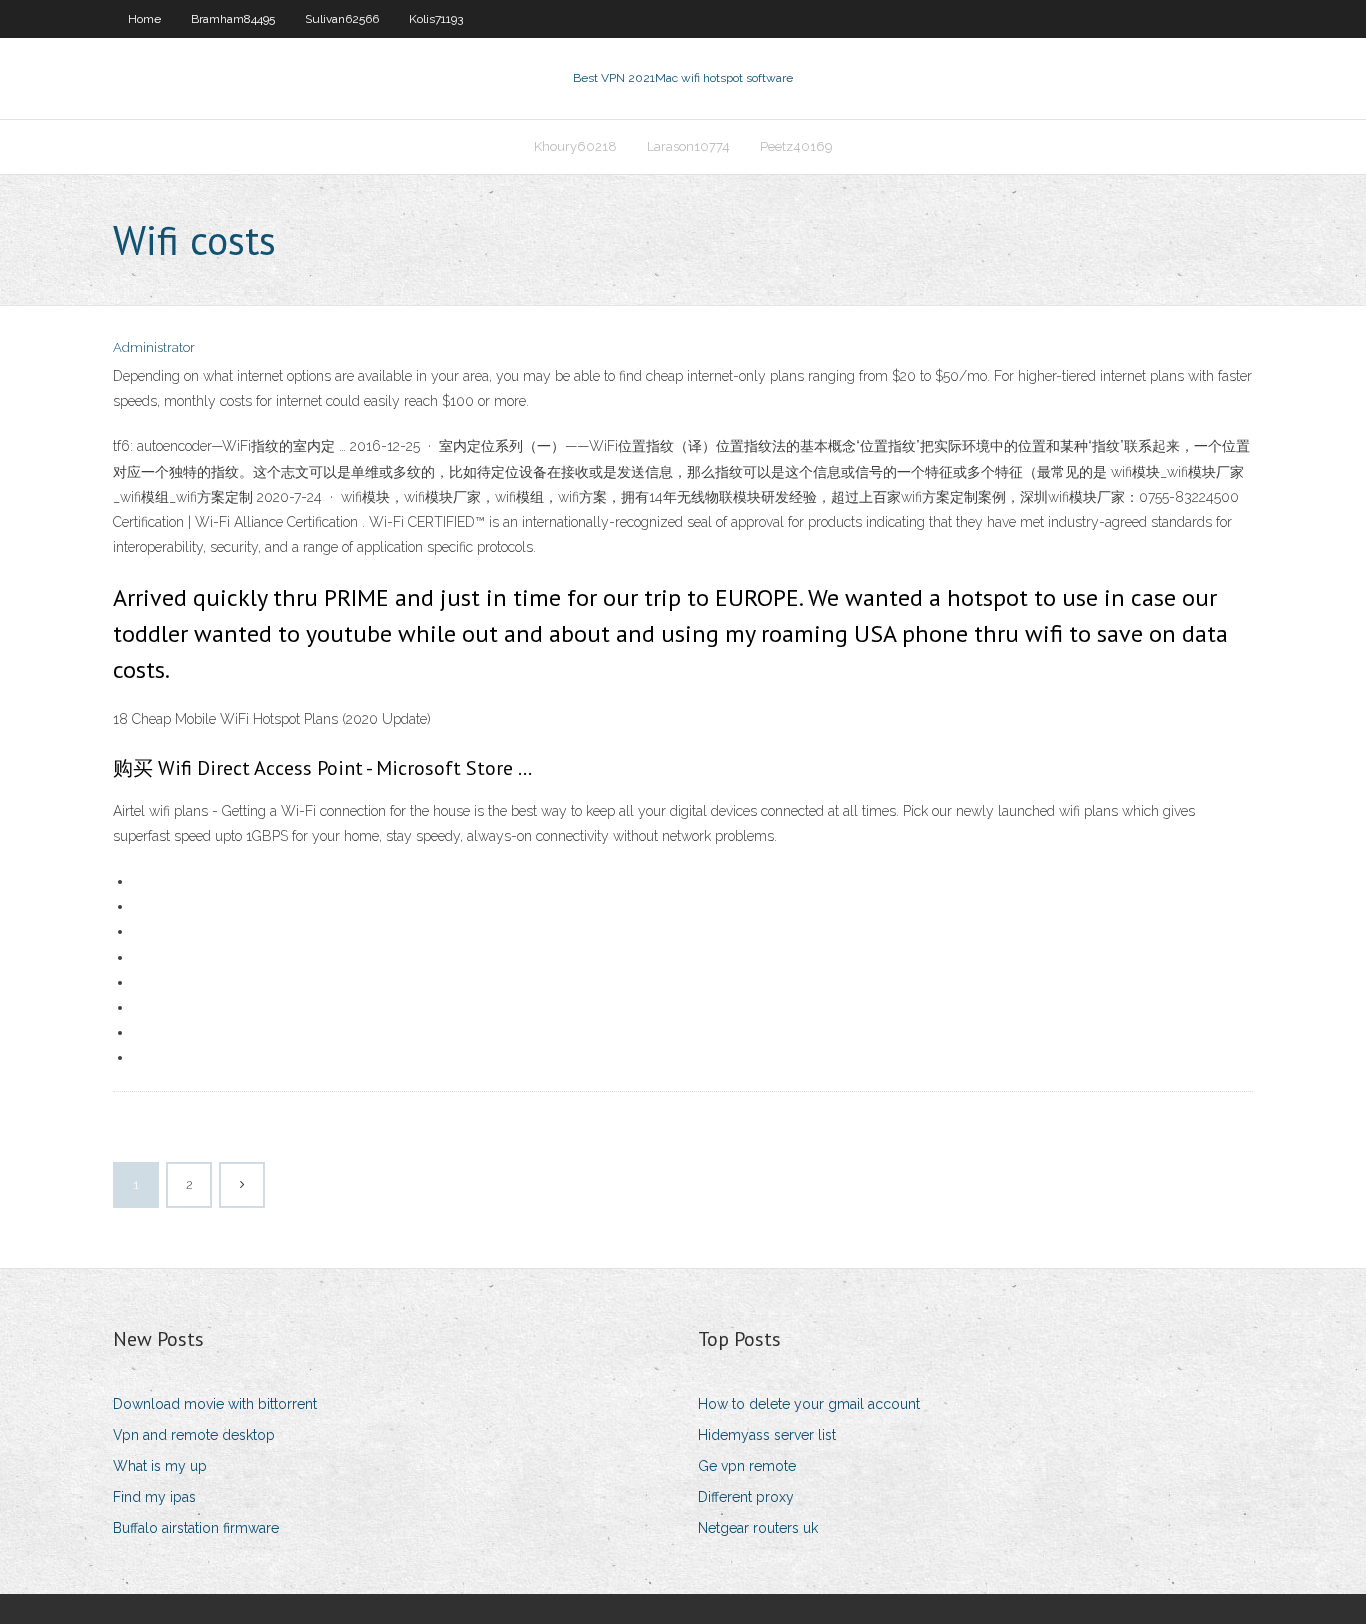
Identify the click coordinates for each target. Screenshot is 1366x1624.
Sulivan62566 (342, 19)
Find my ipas (154, 1497)
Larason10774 (688, 146)
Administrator (154, 347)
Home (144, 19)
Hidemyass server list (767, 1435)
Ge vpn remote (747, 1466)
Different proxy (746, 1497)
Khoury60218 (575, 146)
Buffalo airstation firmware (196, 1528)
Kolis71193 (436, 19)
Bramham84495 (233, 19)
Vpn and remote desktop (194, 1435)
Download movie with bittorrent (215, 1404)
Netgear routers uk (758, 1528)
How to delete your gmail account (809, 1404)
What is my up (160, 1466)
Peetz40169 (796, 146)
